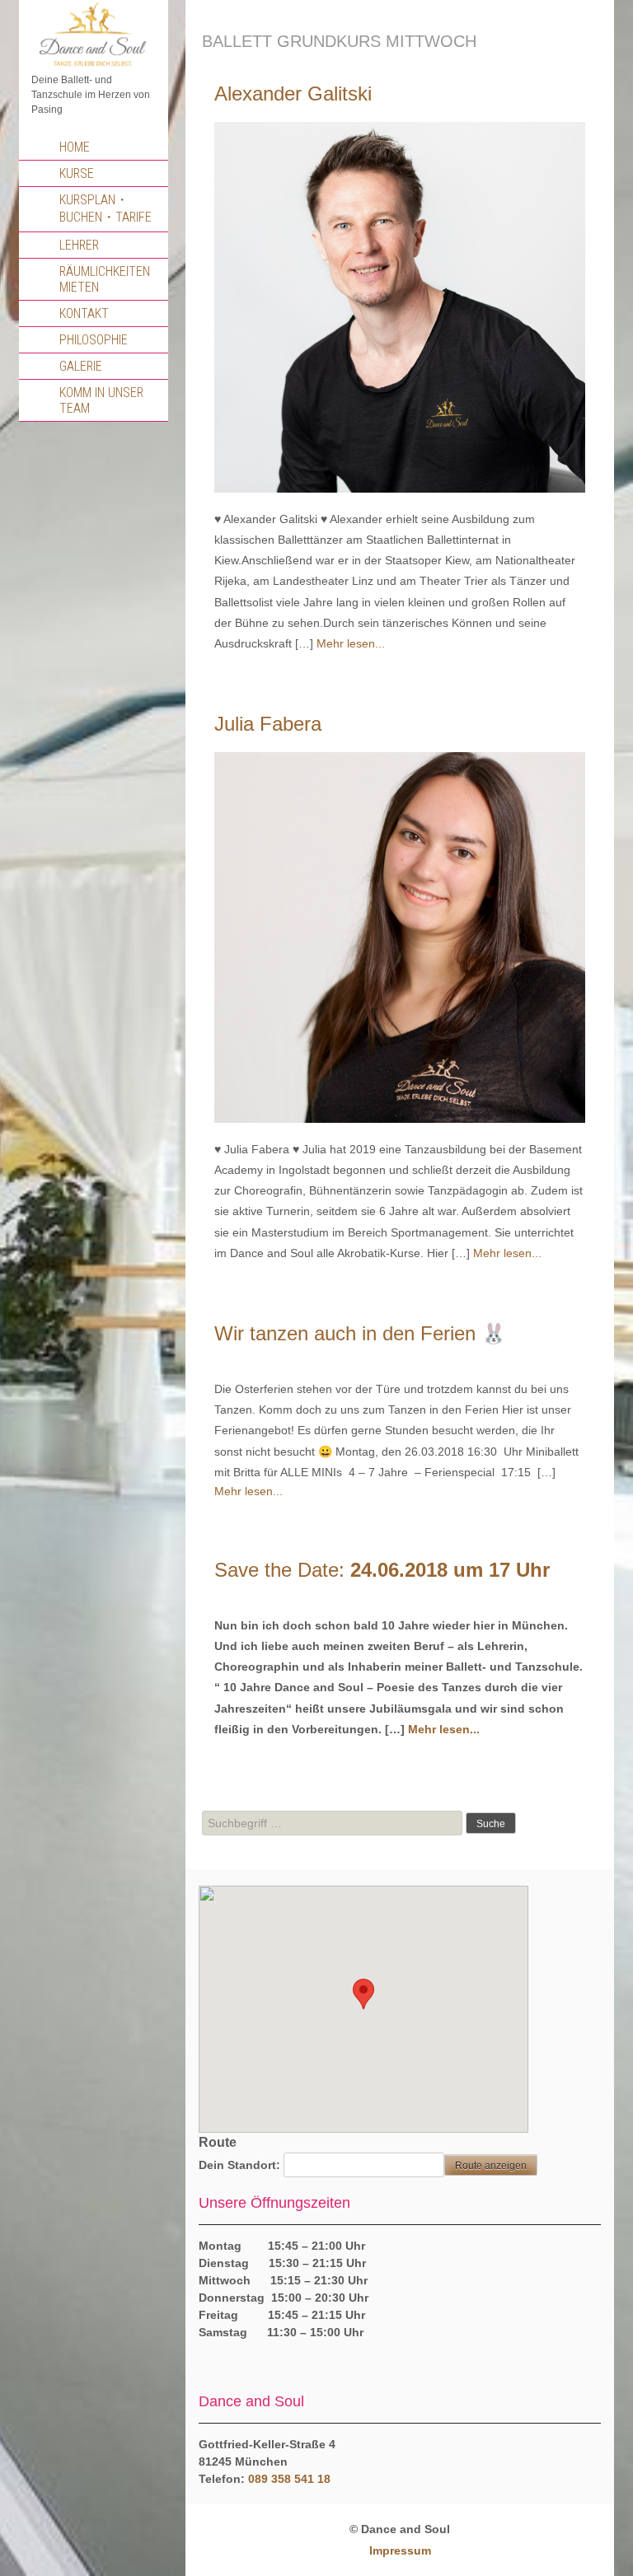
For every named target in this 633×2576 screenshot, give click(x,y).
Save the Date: (382, 1570)
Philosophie (94, 340)
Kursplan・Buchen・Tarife (105, 208)
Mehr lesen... (351, 643)
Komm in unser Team (101, 400)
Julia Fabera (268, 724)
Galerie (81, 366)
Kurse (77, 173)
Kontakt (84, 313)
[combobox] (332, 1823)
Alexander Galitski (293, 94)
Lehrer (79, 245)
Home (75, 147)
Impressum (400, 2550)
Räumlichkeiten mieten (105, 279)
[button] (363, 1994)
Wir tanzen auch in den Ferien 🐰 (360, 1333)
